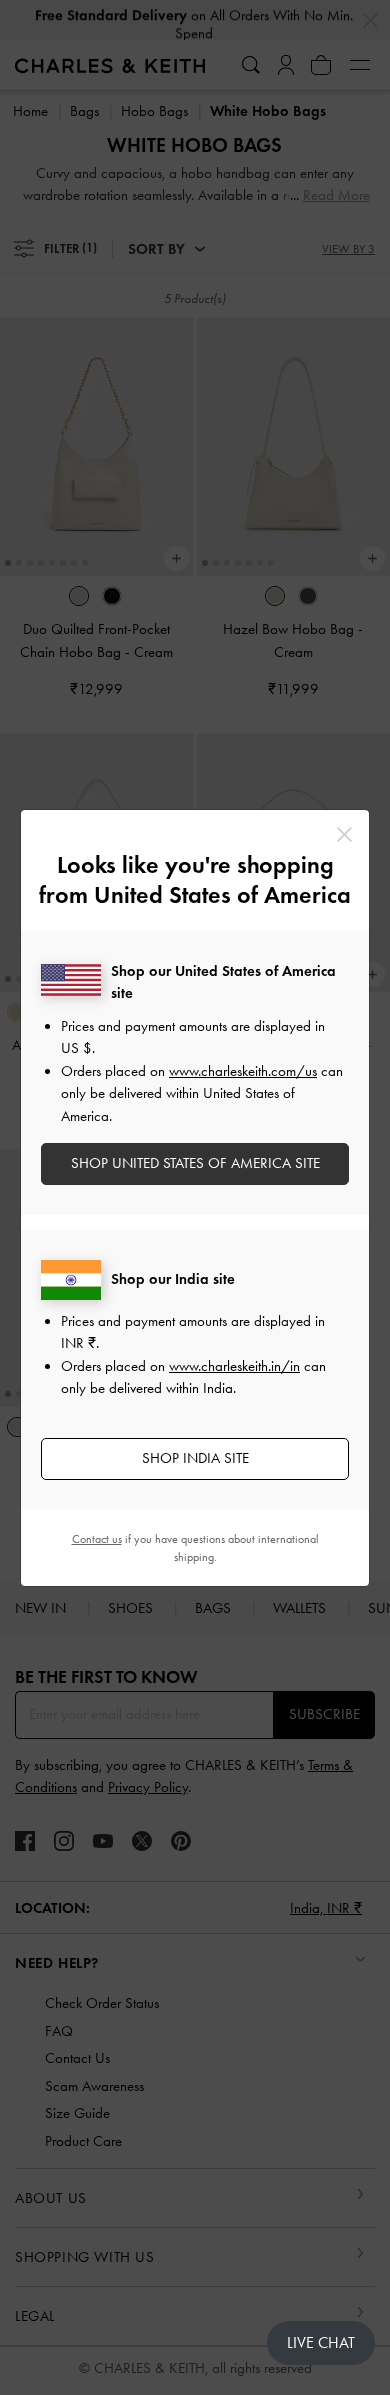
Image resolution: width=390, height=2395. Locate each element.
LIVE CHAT (321, 2342)
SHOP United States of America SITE (195, 1163)
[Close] (344, 834)
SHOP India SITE (195, 1458)
